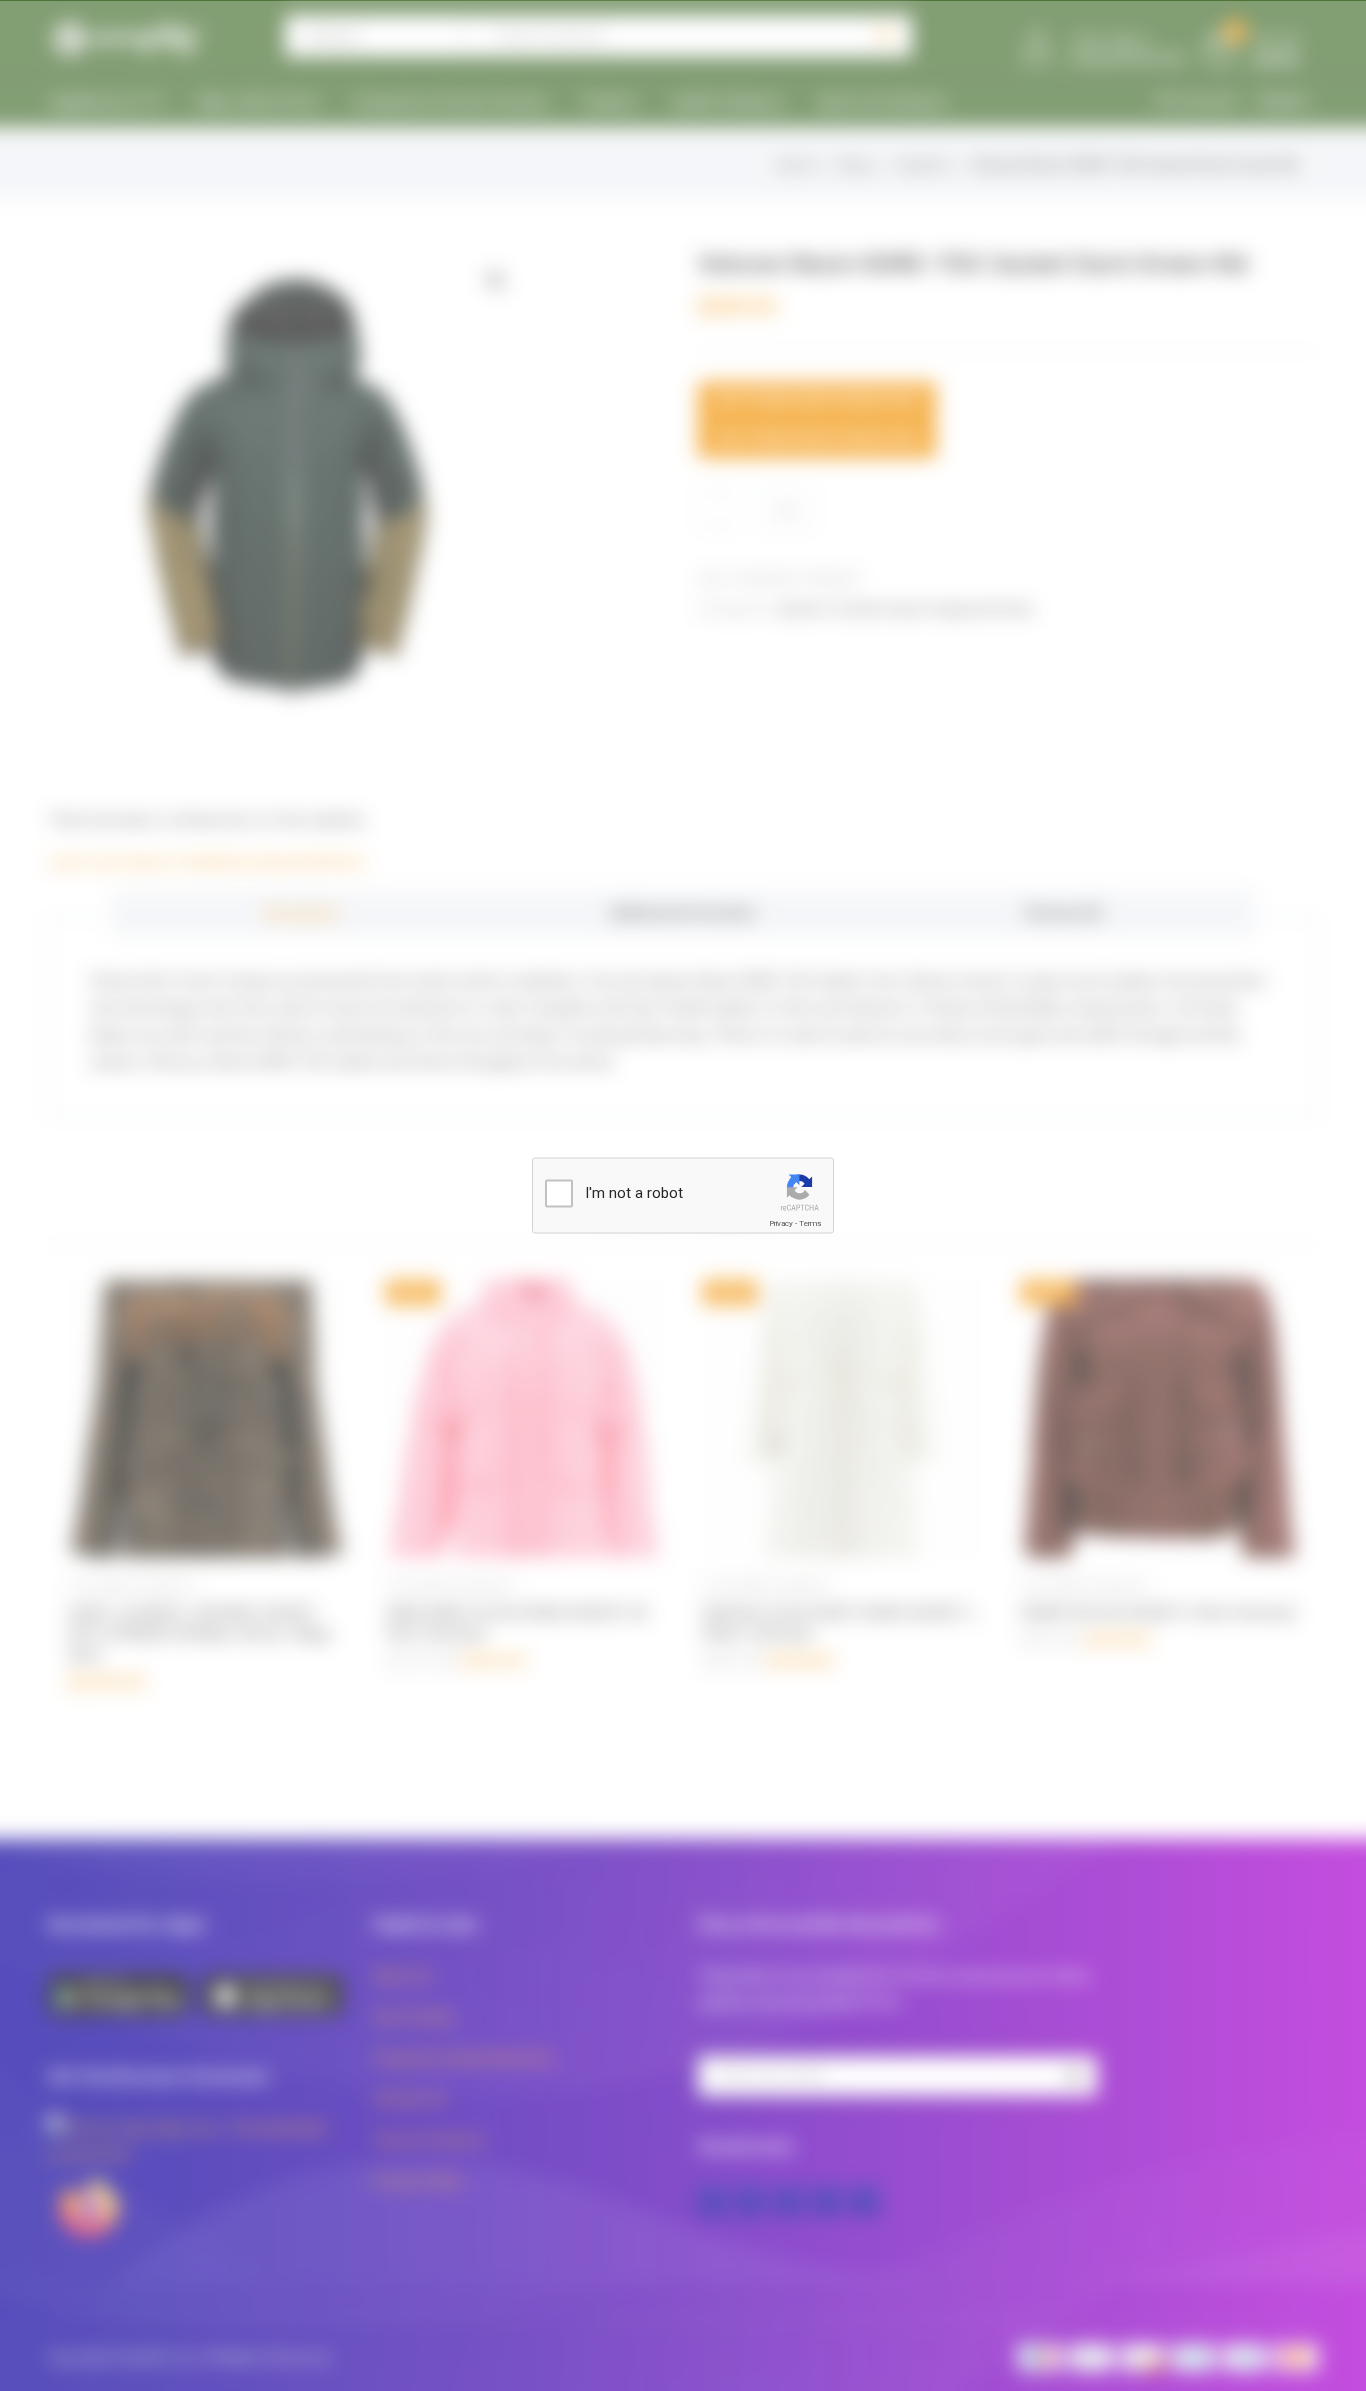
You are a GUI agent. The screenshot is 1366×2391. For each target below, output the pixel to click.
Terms (810, 1223)
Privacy (781, 1223)
